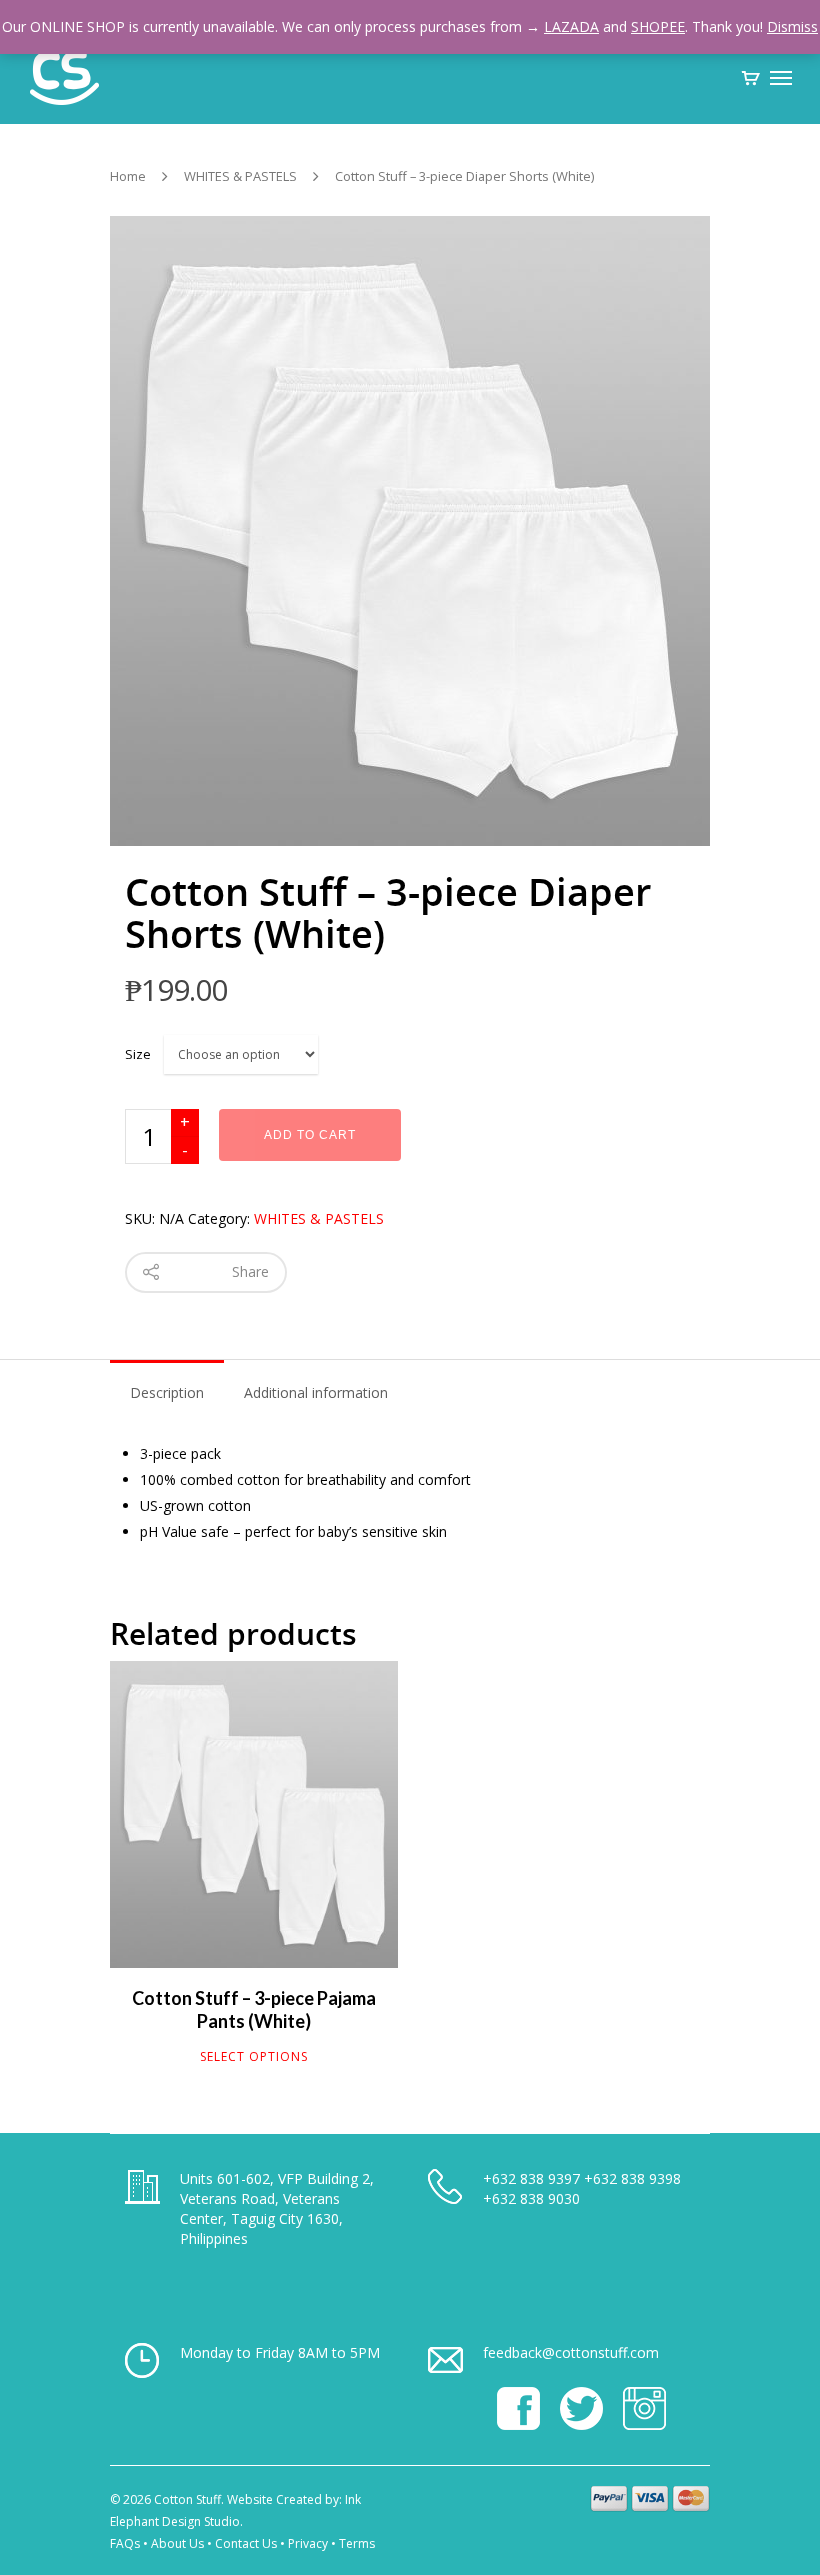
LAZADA (571, 26)
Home (128, 176)
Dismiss (792, 26)
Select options (254, 2057)
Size (138, 1054)
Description (167, 1392)
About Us (177, 2543)
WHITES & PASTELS (240, 176)
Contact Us (246, 2543)
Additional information (316, 1392)
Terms (357, 2543)
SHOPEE (658, 26)
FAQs (125, 2543)
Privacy (308, 2543)
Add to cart (310, 1135)
